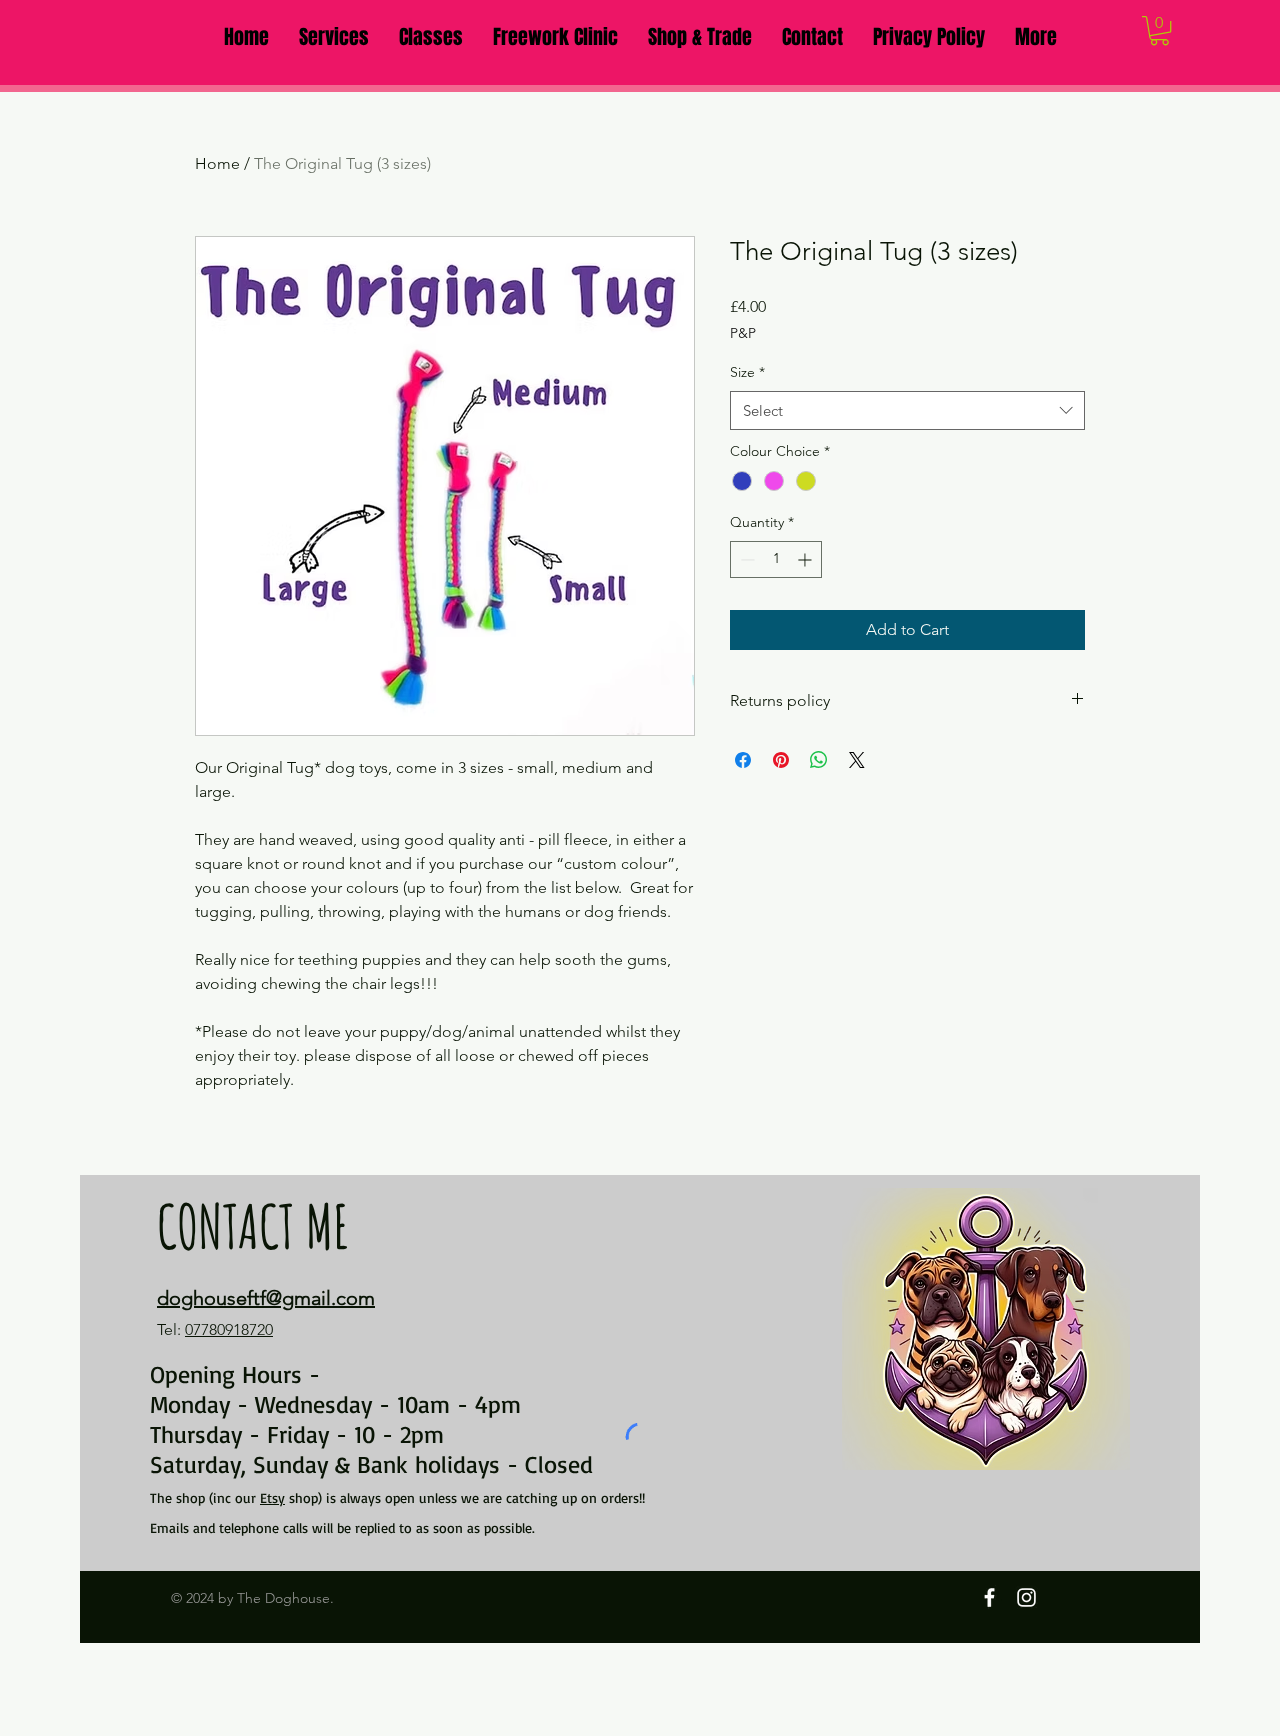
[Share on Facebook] (743, 760)
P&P (743, 333)
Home (217, 163)
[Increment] (806, 559)
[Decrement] (745, 559)
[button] (334, 37)
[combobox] (907, 410)
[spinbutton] (776, 559)
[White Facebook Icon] (989, 1597)
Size (747, 372)
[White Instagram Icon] (1026, 1597)
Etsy (272, 1497)
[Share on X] (857, 760)
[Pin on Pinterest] (781, 760)
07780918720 (229, 1329)
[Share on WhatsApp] (819, 760)
